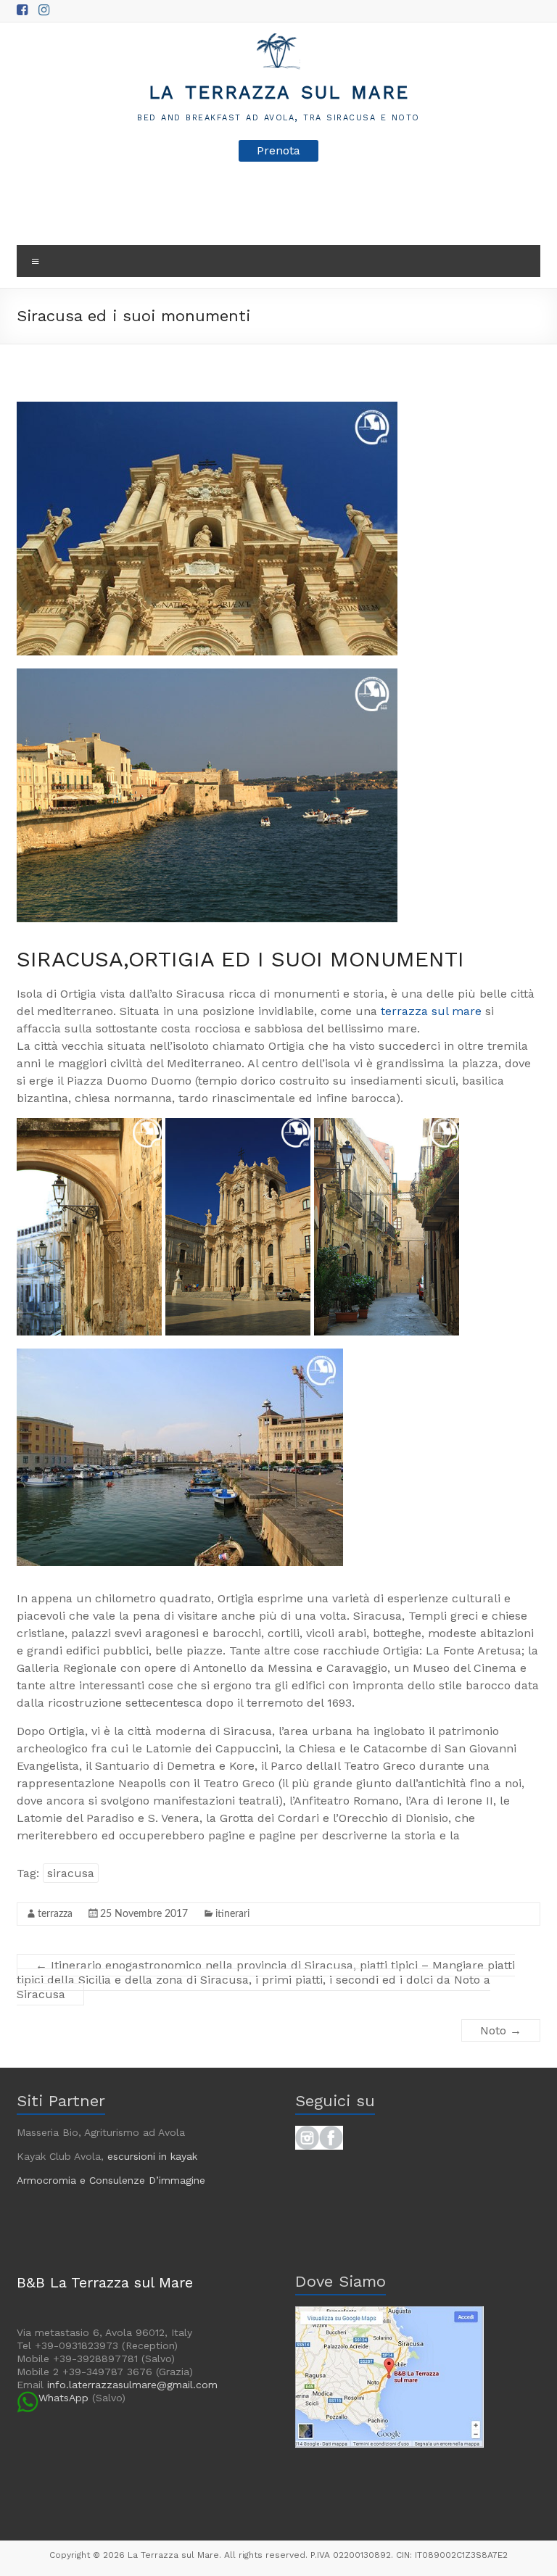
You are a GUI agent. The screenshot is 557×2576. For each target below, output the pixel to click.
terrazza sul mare (429, 1011)
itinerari (232, 1914)
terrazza (55, 1914)
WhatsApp (63, 2398)
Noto (501, 2030)
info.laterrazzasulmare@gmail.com (132, 2385)
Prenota (278, 150)
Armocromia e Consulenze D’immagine (111, 2180)
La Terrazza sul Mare (279, 90)
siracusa (71, 1873)
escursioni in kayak (152, 2156)
